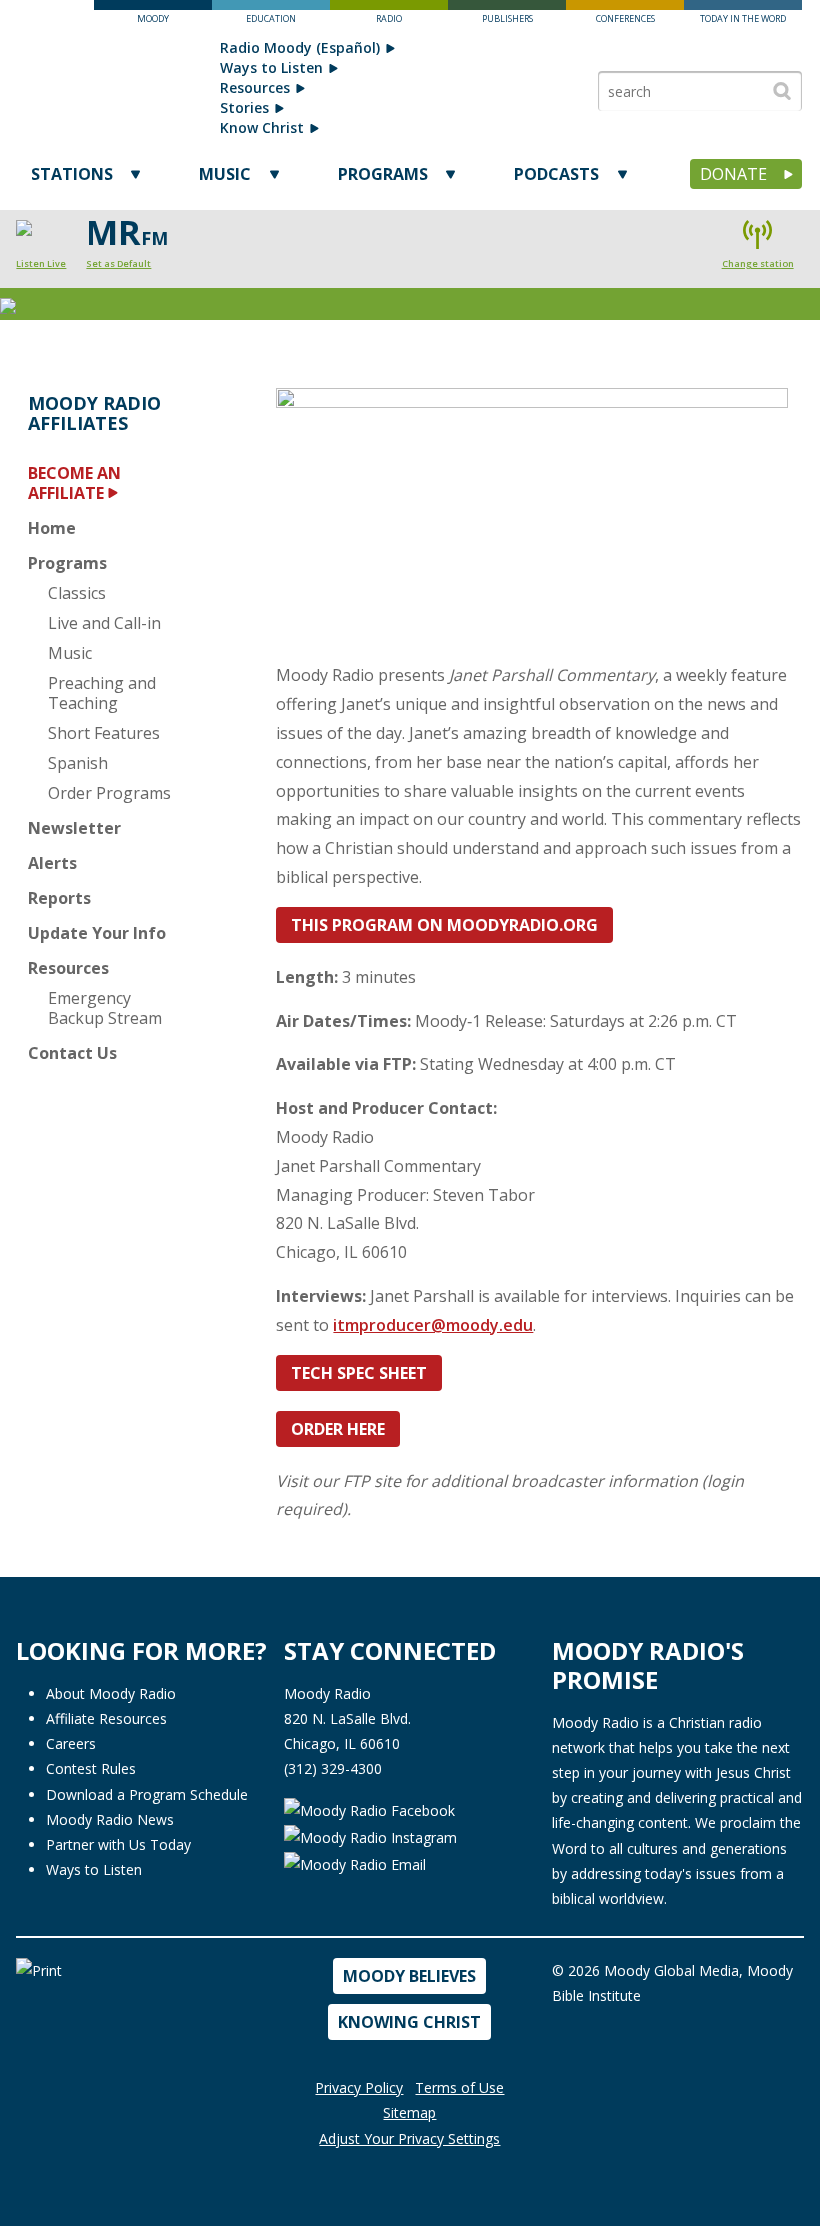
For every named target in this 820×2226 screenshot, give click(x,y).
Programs (383, 174)
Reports (59, 898)
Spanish (78, 763)
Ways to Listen (271, 67)
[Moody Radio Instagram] (370, 1836)
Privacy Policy (359, 2087)
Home (52, 528)
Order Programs (109, 793)
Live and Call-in (104, 623)
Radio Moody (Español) (300, 47)
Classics (77, 593)
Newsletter (74, 828)
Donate (733, 174)
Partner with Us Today (118, 1844)
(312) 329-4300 (333, 1768)
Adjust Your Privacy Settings (409, 2138)
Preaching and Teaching (102, 693)
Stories (244, 107)
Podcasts (556, 174)
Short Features (104, 733)
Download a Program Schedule (147, 1794)
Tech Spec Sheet (359, 1373)
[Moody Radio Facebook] (369, 1809)
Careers (71, 1743)
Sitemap (409, 2112)
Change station (758, 263)
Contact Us (72, 1053)
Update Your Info (97, 933)
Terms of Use (459, 2087)
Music (225, 174)
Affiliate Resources (106, 1718)
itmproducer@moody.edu (433, 1325)
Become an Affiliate (74, 483)
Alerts (52, 863)
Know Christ (262, 127)
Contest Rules (91, 1768)
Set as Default (118, 263)
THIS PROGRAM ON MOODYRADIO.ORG (444, 925)
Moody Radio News (110, 1819)
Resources (255, 87)
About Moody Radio (111, 1693)
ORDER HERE (338, 1429)
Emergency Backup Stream (105, 1008)
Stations (72, 174)
